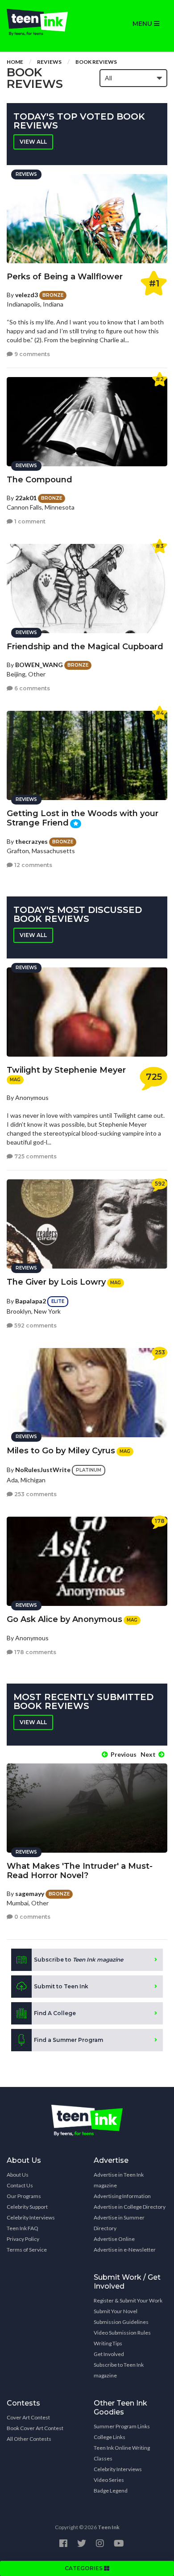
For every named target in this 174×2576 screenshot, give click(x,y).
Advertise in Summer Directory (119, 2223)
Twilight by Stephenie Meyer (66, 1070)
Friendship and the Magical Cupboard (85, 647)
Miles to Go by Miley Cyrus (61, 1451)
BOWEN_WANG (39, 665)
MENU (143, 24)
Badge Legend (111, 2491)
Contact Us (20, 2185)
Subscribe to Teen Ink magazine (119, 2370)
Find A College (55, 2013)
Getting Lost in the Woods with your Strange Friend (83, 818)
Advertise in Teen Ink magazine (119, 2180)
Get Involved (109, 2354)
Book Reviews (96, 62)
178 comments (35, 1652)
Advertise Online (114, 2239)
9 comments (31, 354)
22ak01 (26, 498)
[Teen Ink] (43, 22)
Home (15, 62)
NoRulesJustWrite (43, 1470)
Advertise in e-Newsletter (125, 2250)
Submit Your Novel (116, 2311)
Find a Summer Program (68, 2040)
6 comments (31, 688)
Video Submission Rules (122, 2333)
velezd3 (27, 295)
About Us (18, 2175)
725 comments (35, 1156)
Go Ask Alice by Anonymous (64, 1619)
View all (33, 142)
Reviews (49, 62)
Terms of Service (27, 2250)
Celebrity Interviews (31, 2217)
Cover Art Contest (28, 2417)
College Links (110, 2437)
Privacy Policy (23, 2239)
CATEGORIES (84, 2568)
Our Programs (24, 2196)
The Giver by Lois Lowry (56, 1282)
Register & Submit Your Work (128, 2300)
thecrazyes (31, 841)
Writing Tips (108, 2343)
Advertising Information (122, 2196)
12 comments (33, 865)
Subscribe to (79, 1960)
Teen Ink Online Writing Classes (122, 2453)
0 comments (32, 1917)
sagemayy (30, 1894)
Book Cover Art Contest (35, 2428)
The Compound (39, 480)
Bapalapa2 (31, 1301)
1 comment (29, 521)
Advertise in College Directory (130, 2207)
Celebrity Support (27, 2207)
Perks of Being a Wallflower (65, 277)
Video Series (109, 2480)
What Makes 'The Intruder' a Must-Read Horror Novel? (80, 1871)
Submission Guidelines (121, 2322)
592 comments (35, 1325)
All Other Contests (29, 2439)
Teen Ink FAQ (23, 2228)
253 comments (35, 1494)
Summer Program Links (122, 2426)
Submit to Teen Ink (61, 1986)
